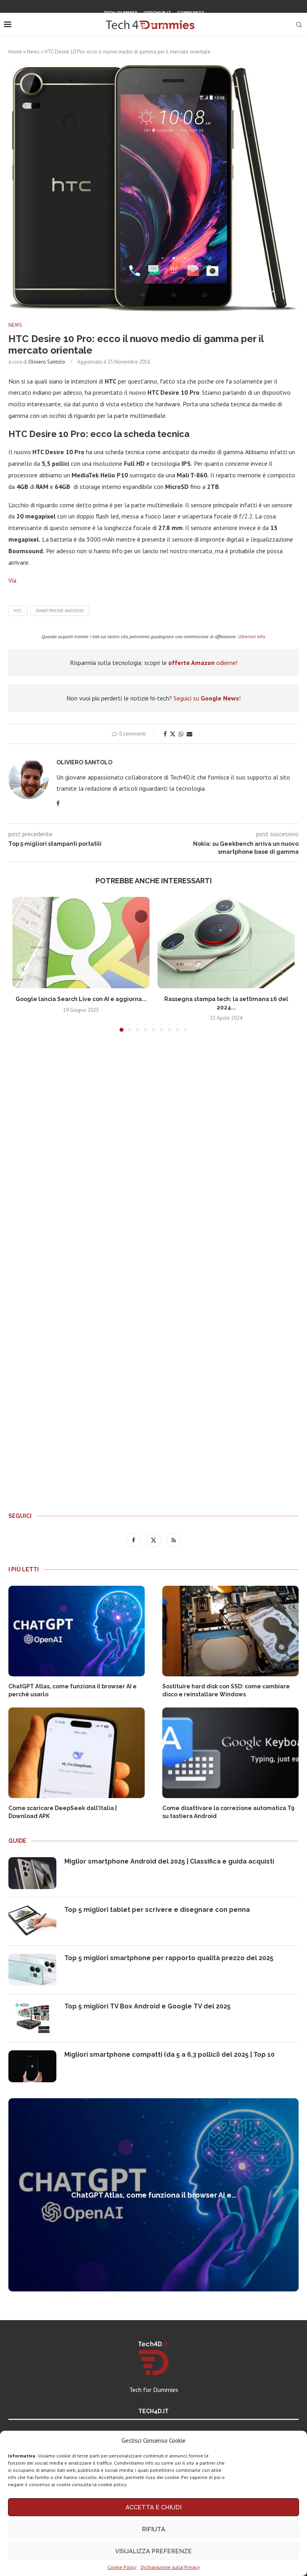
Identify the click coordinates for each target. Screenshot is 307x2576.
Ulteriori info (252, 636)
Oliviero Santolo (47, 362)
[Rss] (163, 26)
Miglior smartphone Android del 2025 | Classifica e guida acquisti (169, 1861)
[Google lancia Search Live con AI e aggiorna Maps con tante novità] (81, 943)
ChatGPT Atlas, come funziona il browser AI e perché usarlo (73, 1690)
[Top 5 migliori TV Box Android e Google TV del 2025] (32, 2018)
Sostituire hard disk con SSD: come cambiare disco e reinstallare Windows (226, 1690)
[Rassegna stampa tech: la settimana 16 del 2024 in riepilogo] (226, 943)
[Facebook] (143, 26)
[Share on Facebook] (165, 734)
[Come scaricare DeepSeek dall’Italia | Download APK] (77, 1753)
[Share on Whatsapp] (181, 734)
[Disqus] (153, 1156)
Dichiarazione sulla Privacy (170, 2567)
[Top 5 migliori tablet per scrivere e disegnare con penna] (32, 1921)
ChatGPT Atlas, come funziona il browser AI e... (154, 2195)
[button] (23, 969)
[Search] (299, 25)
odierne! (203, 663)
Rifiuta (153, 2529)
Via (12, 580)
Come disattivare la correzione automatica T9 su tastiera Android (228, 1812)
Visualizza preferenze (153, 2551)
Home (15, 52)
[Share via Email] (189, 734)
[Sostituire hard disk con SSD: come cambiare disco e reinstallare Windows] (230, 1631)
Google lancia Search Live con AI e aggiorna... (81, 999)
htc (18, 611)
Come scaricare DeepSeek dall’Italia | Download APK (63, 1812)
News (33, 52)
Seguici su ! (207, 698)
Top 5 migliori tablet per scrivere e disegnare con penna (157, 1910)
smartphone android (60, 611)
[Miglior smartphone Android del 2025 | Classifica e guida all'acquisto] (32, 1873)
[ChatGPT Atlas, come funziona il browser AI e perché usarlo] (77, 1631)
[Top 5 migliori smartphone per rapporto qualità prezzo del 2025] (32, 1970)
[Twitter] (153, 26)
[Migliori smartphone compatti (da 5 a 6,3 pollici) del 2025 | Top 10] (32, 2066)
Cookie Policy (122, 2567)
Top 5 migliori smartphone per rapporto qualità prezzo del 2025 (169, 1958)
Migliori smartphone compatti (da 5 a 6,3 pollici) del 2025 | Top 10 (169, 2055)
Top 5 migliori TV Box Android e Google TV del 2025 (148, 2006)
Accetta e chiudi (153, 2507)
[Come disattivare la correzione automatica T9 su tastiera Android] (230, 1753)
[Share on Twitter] (173, 734)
